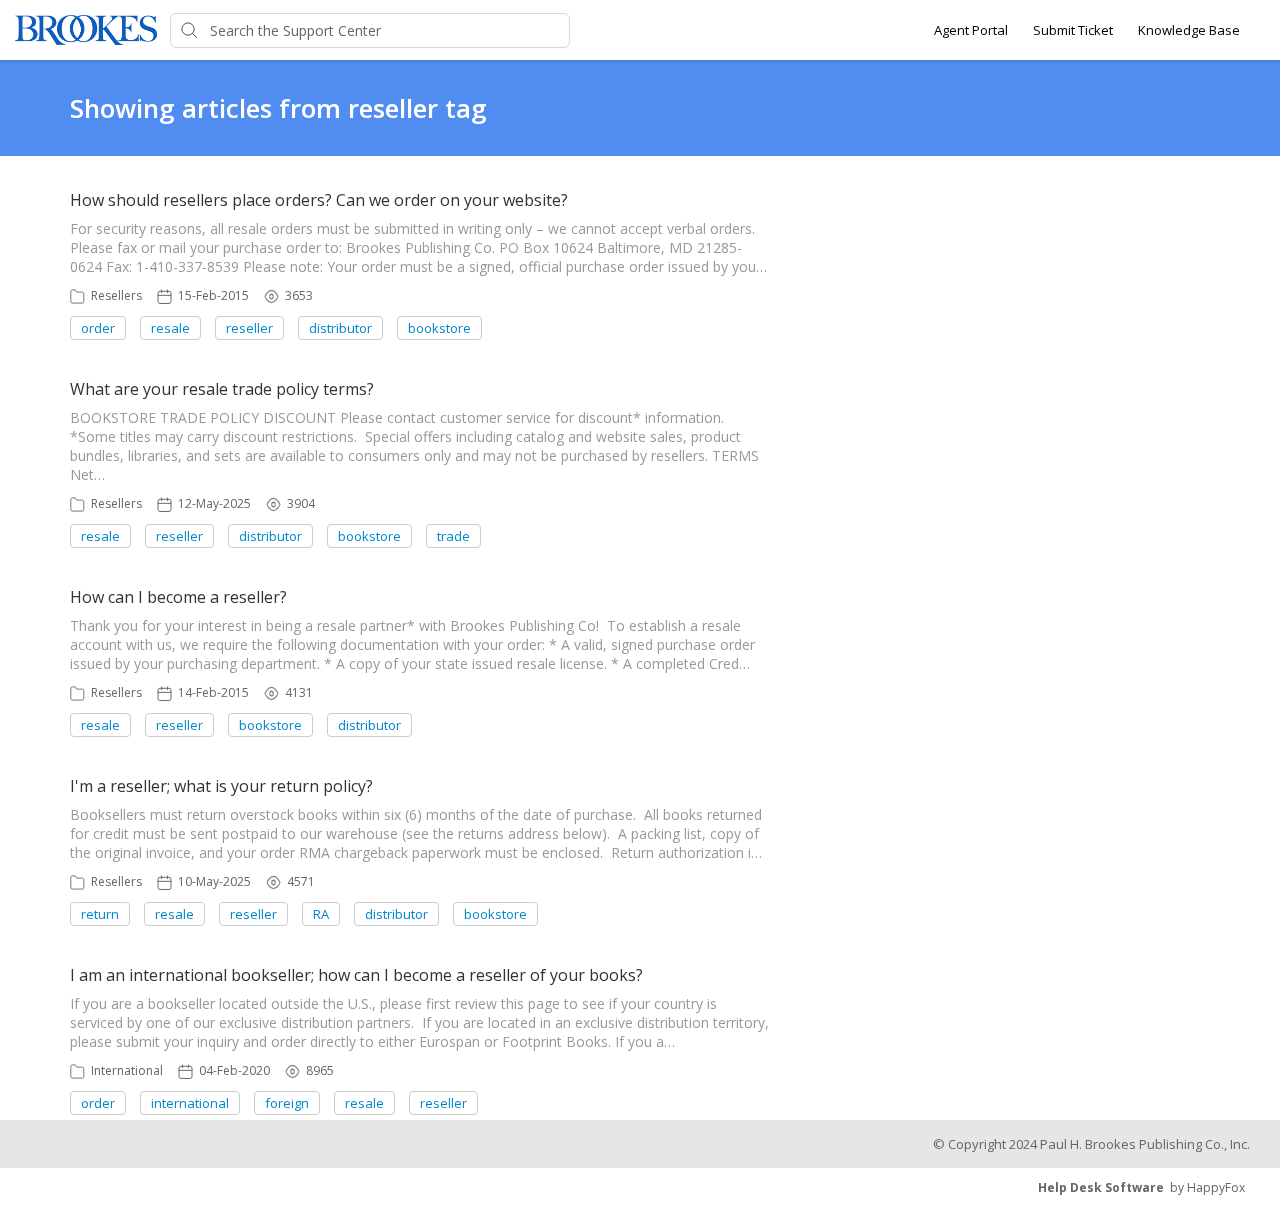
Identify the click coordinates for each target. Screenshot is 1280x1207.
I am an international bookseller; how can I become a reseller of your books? (356, 975)
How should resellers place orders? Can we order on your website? (319, 200)
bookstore (439, 328)
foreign (287, 1103)
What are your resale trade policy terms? (222, 389)
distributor (340, 328)
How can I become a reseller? (178, 597)
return (100, 914)
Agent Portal (971, 30)
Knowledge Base (1189, 30)
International (127, 1070)
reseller (249, 328)
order (98, 328)
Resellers (116, 295)
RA (321, 914)
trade (453, 536)
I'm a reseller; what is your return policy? (221, 786)
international (190, 1103)
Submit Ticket (1073, 30)
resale (170, 328)
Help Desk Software (1101, 1187)
